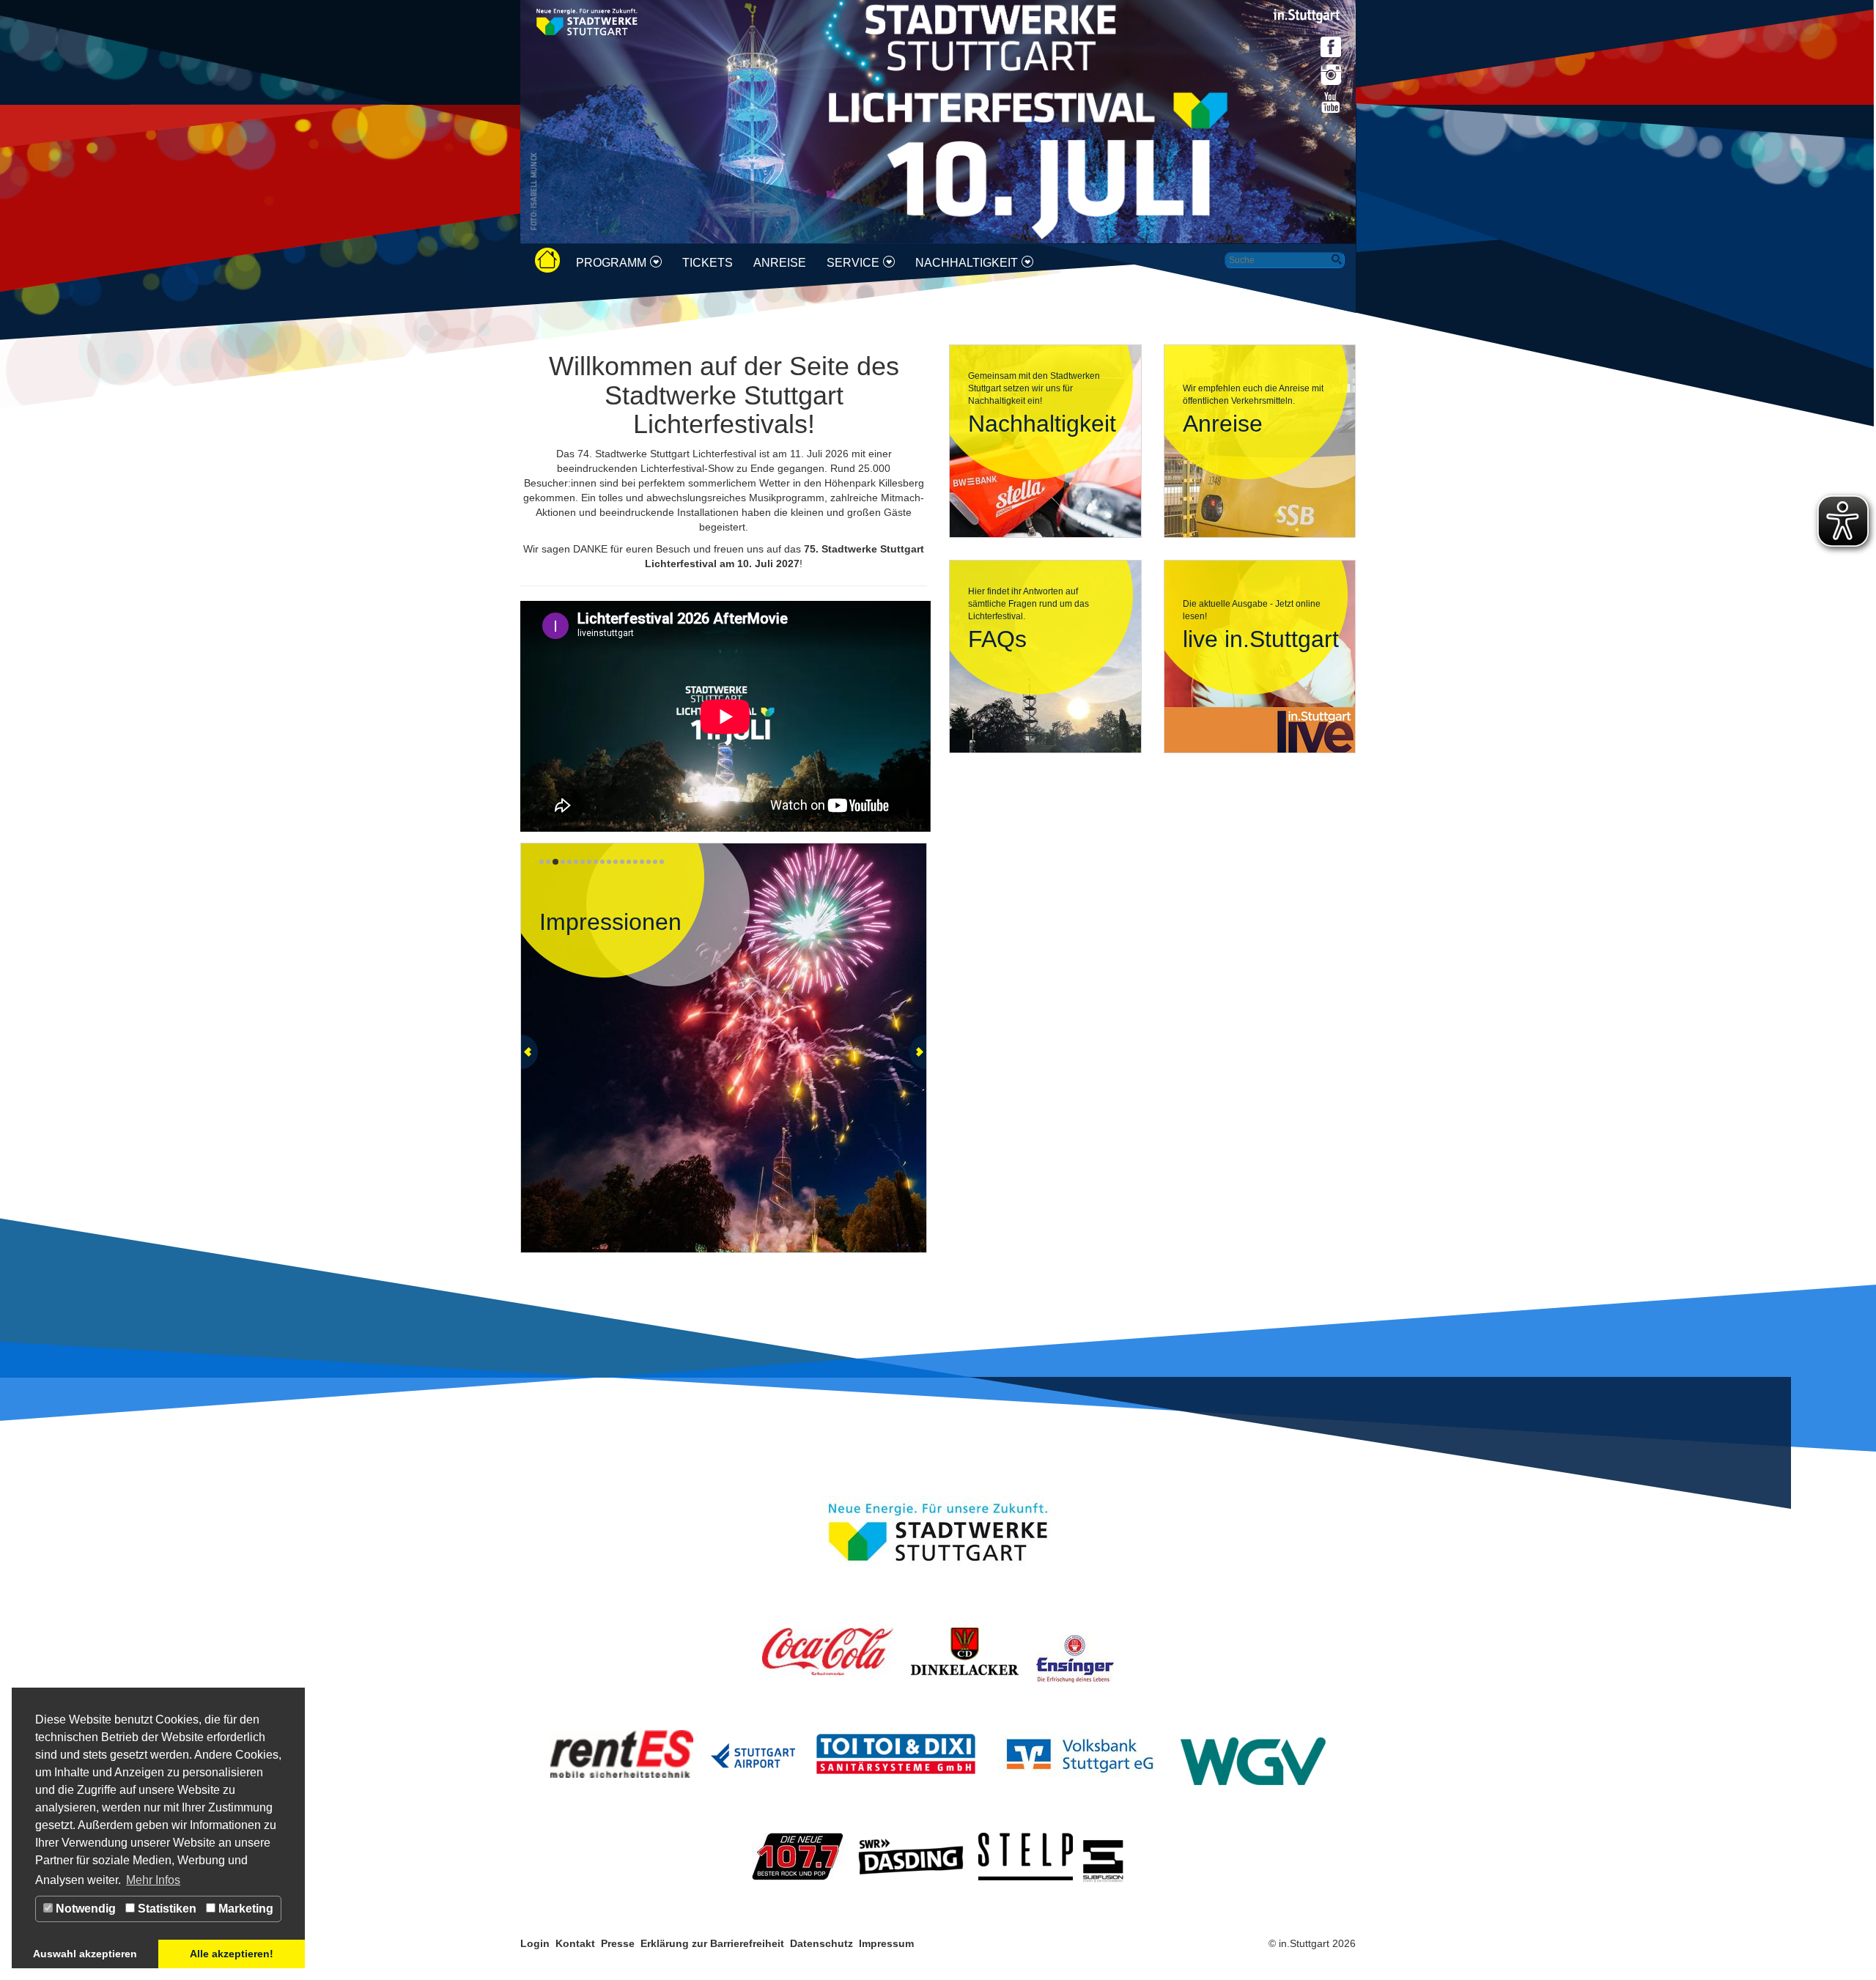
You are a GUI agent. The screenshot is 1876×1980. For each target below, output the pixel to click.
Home (553, 261)
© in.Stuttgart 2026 (1312, 1943)
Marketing (244, 1909)
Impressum (888, 1943)
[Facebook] (1331, 47)
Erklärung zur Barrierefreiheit (712, 1943)
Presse (618, 1943)
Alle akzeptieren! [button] (232, 1954)
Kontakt (575, 1943)
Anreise (780, 263)
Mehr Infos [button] (153, 1880)
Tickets (708, 263)
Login (535, 1943)
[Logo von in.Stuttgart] (1307, 15)
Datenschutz (821, 1943)
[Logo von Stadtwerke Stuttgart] (587, 21)
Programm (611, 263)
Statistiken (166, 1909)
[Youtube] (1331, 103)
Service (853, 263)
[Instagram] (1331, 75)
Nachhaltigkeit (967, 263)
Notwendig (84, 1909)
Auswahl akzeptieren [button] (85, 1954)
